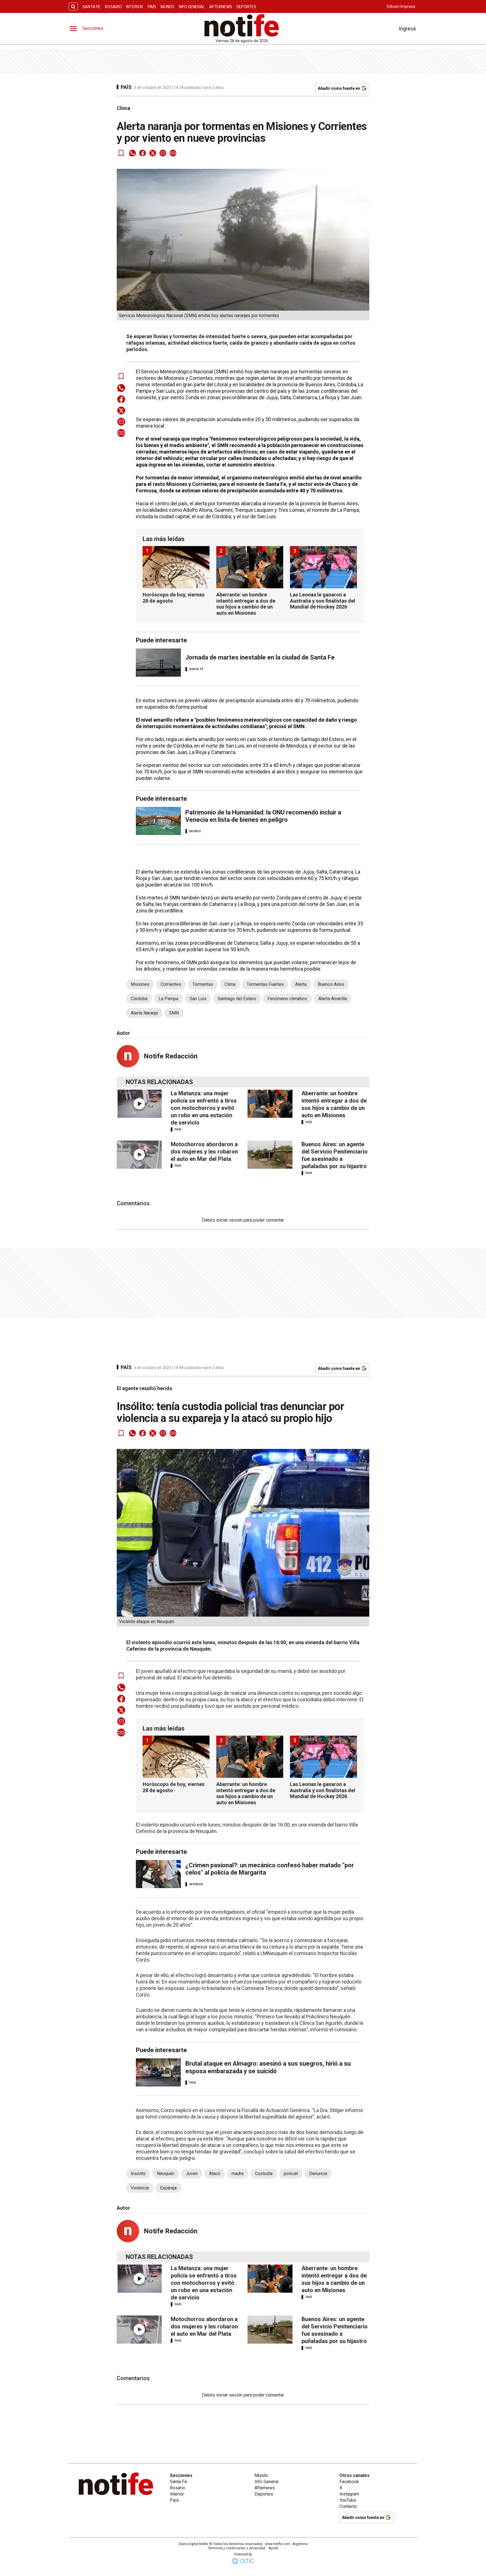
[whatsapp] (132, 153)
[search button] (73, 7)
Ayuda (273, 2548)
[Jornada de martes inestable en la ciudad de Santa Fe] (158, 663)
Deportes (246, 7)
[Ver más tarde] (121, 153)
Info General (192, 7)
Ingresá (407, 29)
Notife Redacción (171, 1056)
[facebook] (143, 153)
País (152, 7)
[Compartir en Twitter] (153, 153)
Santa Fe (91, 7)
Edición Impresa (401, 6)
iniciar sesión (229, 1220)
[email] (163, 153)
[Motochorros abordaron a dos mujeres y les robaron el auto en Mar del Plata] (139, 1155)
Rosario (113, 7)
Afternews (221, 7)
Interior (135, 7)
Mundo (167, 7)
